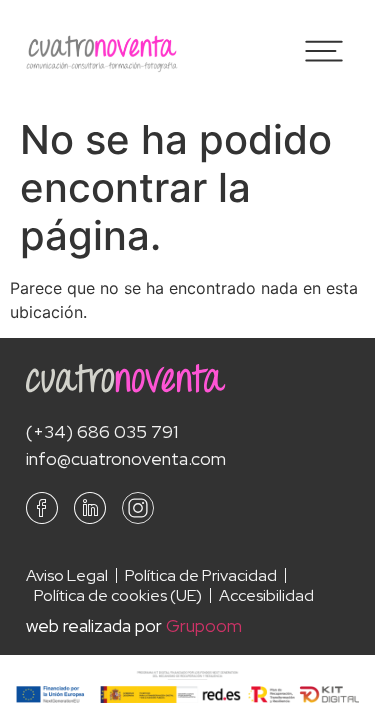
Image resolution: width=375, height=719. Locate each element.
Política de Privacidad (201, 576)
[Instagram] (138, 508)
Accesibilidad (266, 596)
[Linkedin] (90, 508)
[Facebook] (42, 508)
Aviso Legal (67, 576)
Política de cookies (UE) (118, 596)
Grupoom (204, 625)
